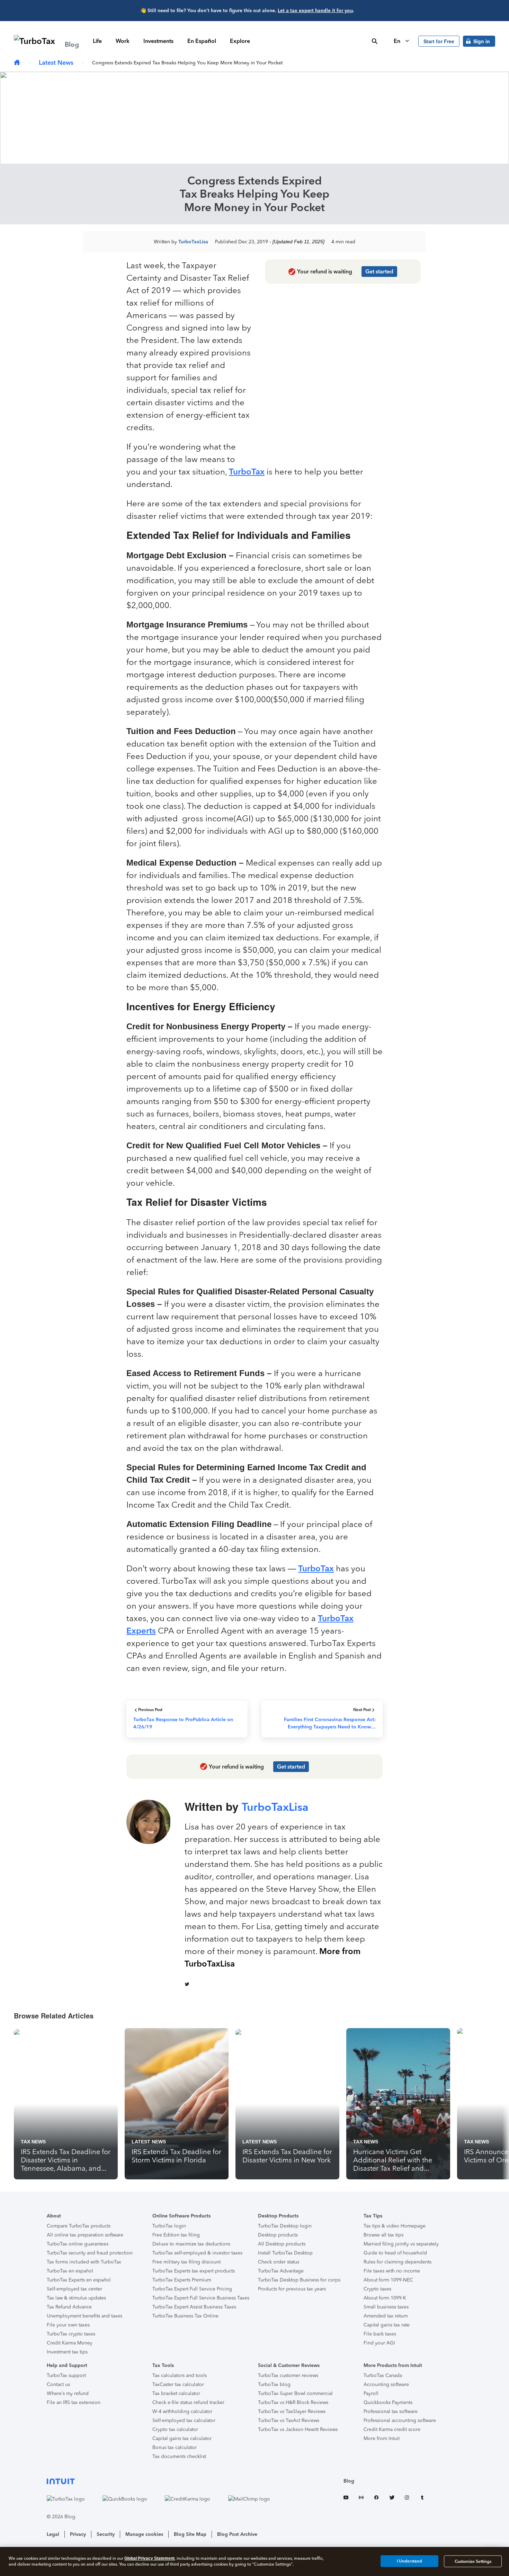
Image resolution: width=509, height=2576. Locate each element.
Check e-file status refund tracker (188, 2402)
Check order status (279, 2262)
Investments (158, 41)
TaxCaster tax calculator (178, 2384)
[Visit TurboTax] (73, 2499)
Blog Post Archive (237, 2534)
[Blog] (17, 63)
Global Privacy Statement (149, 2558)
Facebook (376, 2499)
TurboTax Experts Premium (182, 2280)
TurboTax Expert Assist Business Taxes (194, 2307)
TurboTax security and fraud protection (90, 2253)
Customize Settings (473, 2561)
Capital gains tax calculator (182, 2438)
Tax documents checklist (179, 2456)
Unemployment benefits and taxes (84, 2316)
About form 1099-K (385, 2298)
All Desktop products (282, 2244)
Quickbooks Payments (388, 2402)
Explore (240, 41)
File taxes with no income (392, 2271)
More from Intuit (382, 2438)
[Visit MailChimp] (256, 2499)
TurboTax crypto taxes (71, 2334)
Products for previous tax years (292, 2289)
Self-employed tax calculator (184, 2420)
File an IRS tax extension (74, 2402)
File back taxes (380, 2334)
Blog (349, 2481)
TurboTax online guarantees (78, 2244)
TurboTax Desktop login (285, 2226)
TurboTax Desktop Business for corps (299, 2280)
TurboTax (247, 472)
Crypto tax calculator (175, 2429)
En (398, 41)
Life (97, 41)
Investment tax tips (67, 2352)
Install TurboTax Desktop (285, 2253)
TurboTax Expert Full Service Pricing (192, 2289)
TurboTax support (66, 2375)
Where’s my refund (68, 2393)
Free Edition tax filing (176, 2235)
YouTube (346, 2499)
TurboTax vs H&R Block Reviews (293, 2402)
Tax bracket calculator (176, 2393)
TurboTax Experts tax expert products (194, 2271)
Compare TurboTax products (79, 2226)
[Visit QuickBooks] (132, 2499)
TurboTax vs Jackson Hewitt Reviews (298, 2429)
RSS (361, 2499)
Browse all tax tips (383, 2235)
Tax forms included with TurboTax (84, 2262)
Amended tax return (386, 2316)
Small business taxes (386, 2307)
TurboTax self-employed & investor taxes (197, 2253)
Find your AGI (379, 2343)
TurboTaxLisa (193, 242)
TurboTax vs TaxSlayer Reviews (292, 2411)
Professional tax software (391, 2411)
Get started (379, 272)
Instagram (407, 2499)
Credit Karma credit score (392, 2429)
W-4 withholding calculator (182, 2411)
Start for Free (439, 41)
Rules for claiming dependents (398, 2262)
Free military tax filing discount (186, 2262)
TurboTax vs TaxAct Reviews (289, 2420)
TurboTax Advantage (281, 2271)
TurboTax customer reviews (288, 2375)
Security (106, 2534)
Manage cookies (144, 2534)
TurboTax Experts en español (79, 2280)
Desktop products (278, 2235)
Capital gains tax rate (387, 2325)
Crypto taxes (377, 2289)
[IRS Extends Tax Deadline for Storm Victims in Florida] (177, 2104)
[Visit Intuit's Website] (166, 2481)
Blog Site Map (190, 2534)
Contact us (58, 2384)
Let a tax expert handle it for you (315, 11)
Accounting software (386, 2384)
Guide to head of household (395, 2253)
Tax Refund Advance (69, 2307)
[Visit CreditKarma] (195, 2499)
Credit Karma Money (70, 2343)
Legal (53, 2534)
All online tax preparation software (85, 2235)
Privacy (78, 2534)
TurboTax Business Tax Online (185, 2316)
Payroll (371, 2393)
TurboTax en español (70, 2271)
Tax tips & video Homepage (395, 2226)
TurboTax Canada (383, 2375)
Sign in (482, 41)
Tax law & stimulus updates (76, 2298)
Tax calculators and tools (180, 2375)
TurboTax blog (274, 2384)
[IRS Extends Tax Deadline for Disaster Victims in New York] (287, 2104)
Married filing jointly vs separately (401, 2244)
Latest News (56, 63)
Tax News (33, 2142)
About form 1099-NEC (388, 2280)
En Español (202, 41)
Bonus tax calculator (175, 2447)
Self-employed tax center (74, 2289)
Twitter (392, 2499)
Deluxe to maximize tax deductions (191, 2244)
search (375, 41)
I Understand (409, 2561)
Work (123, 41)
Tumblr (422, 2499)
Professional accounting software (400, 2420)
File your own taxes (68, 2325)
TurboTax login (169, 2226)
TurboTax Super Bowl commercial (295, 2393)
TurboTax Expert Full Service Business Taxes (201, 2298)
